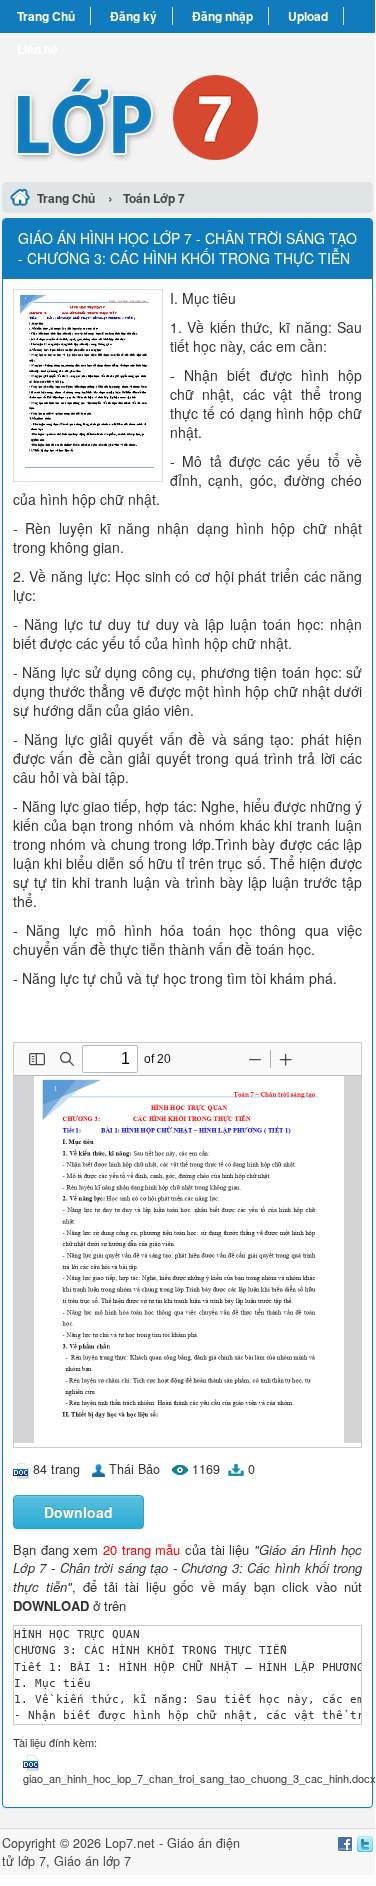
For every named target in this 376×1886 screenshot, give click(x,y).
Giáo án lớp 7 (92, 1861)
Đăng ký (133, 16)
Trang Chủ (46, 16)
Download (78, 1512)
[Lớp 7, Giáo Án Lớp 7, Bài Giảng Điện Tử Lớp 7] (187, 104)
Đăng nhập (222, 16)
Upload (308, 16)
